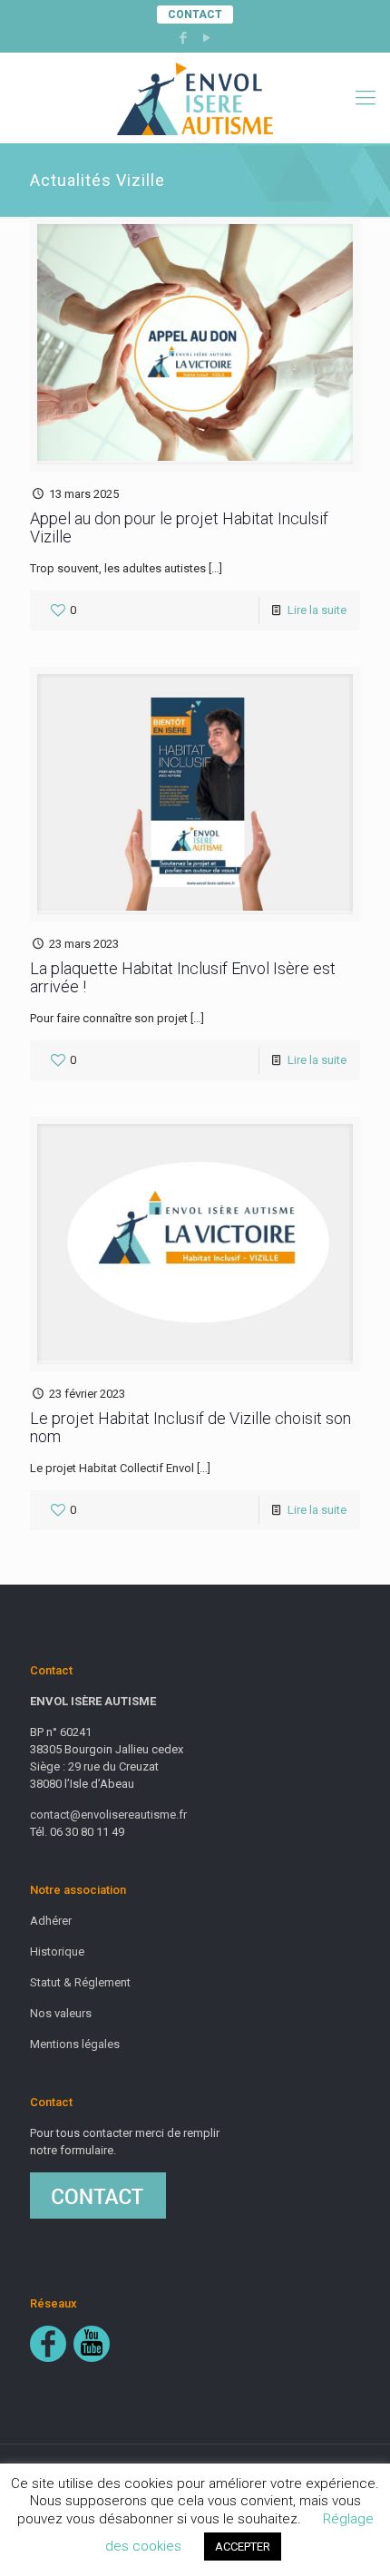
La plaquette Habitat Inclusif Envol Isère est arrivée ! (183, 977)
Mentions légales (75, 2044)
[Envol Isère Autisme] (195, 98)
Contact (195, 15)
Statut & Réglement (80, 1982)
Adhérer (51, 1921)
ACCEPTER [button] (243, 2547)
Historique (57, 1952)
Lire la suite (317, 610)
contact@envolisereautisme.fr (108, 1815)
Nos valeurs (61, 2013)
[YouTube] (207, 38)
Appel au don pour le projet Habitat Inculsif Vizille (179, 527)
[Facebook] (184, 38)
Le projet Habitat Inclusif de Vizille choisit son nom (190, 1427)
